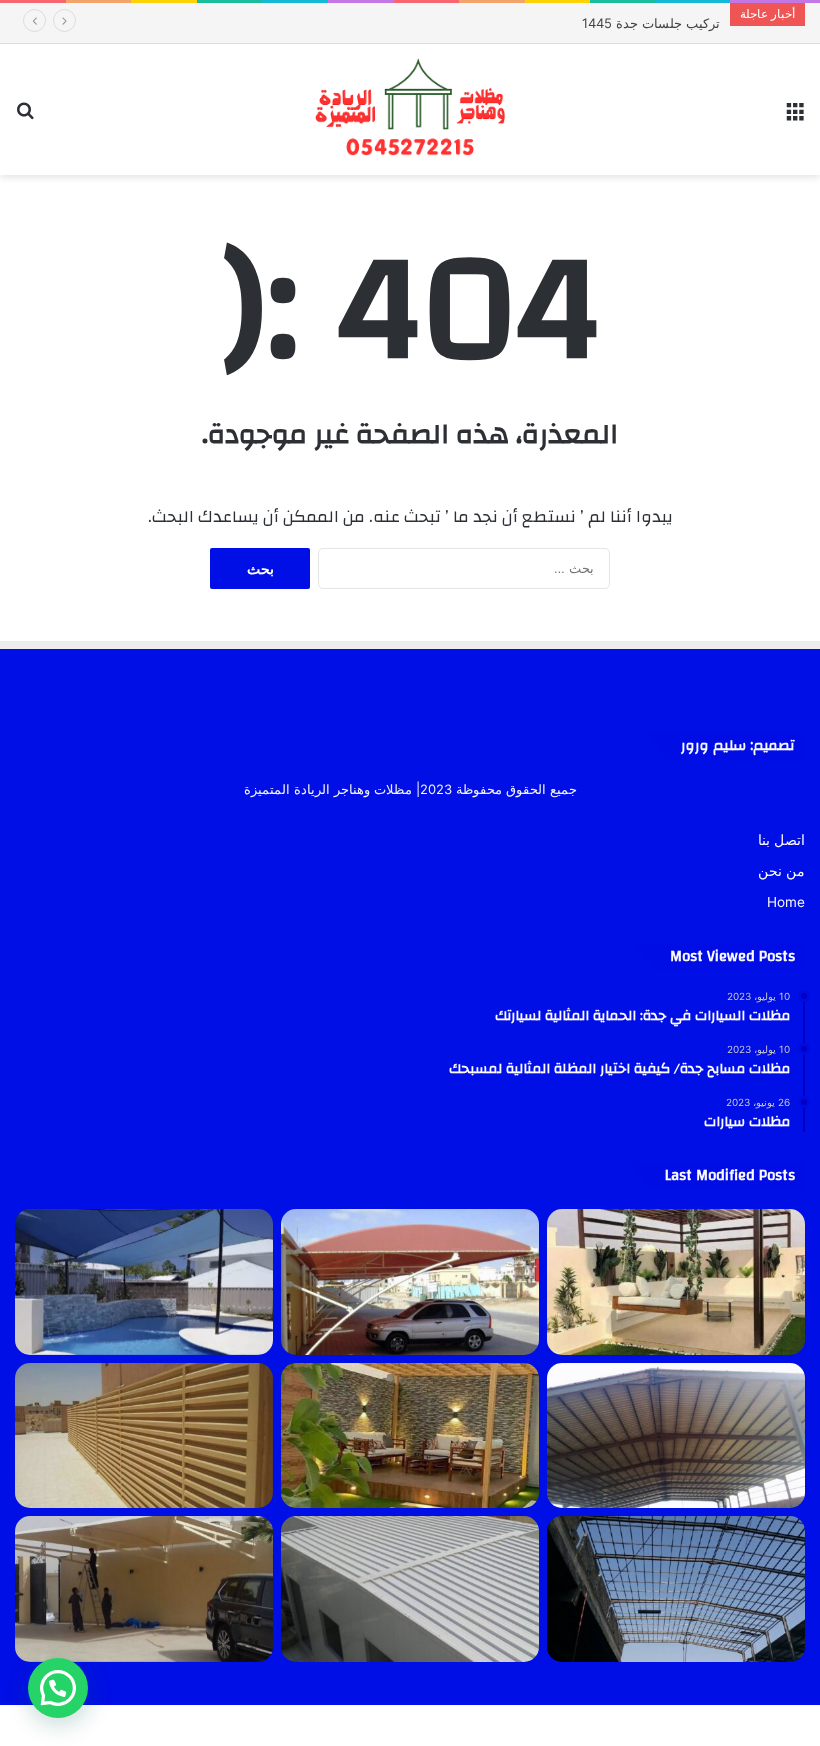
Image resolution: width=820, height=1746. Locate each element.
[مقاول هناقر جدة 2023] (676, 1436)
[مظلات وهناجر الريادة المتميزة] (410, 109)
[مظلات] (410, 1436)
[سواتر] (144, 1436)
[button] (58, 1688)
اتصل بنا (781, 840)
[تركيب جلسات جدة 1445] (676, 1282)
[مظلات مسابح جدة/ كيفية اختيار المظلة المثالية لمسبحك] (144, 1282)
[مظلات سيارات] (144, 1589)
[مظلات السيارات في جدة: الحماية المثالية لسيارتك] (410, 1282)
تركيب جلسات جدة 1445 (669, 23)
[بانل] (410, 1589)
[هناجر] (676, 1589)
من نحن (781, 871)
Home (786, 902)
